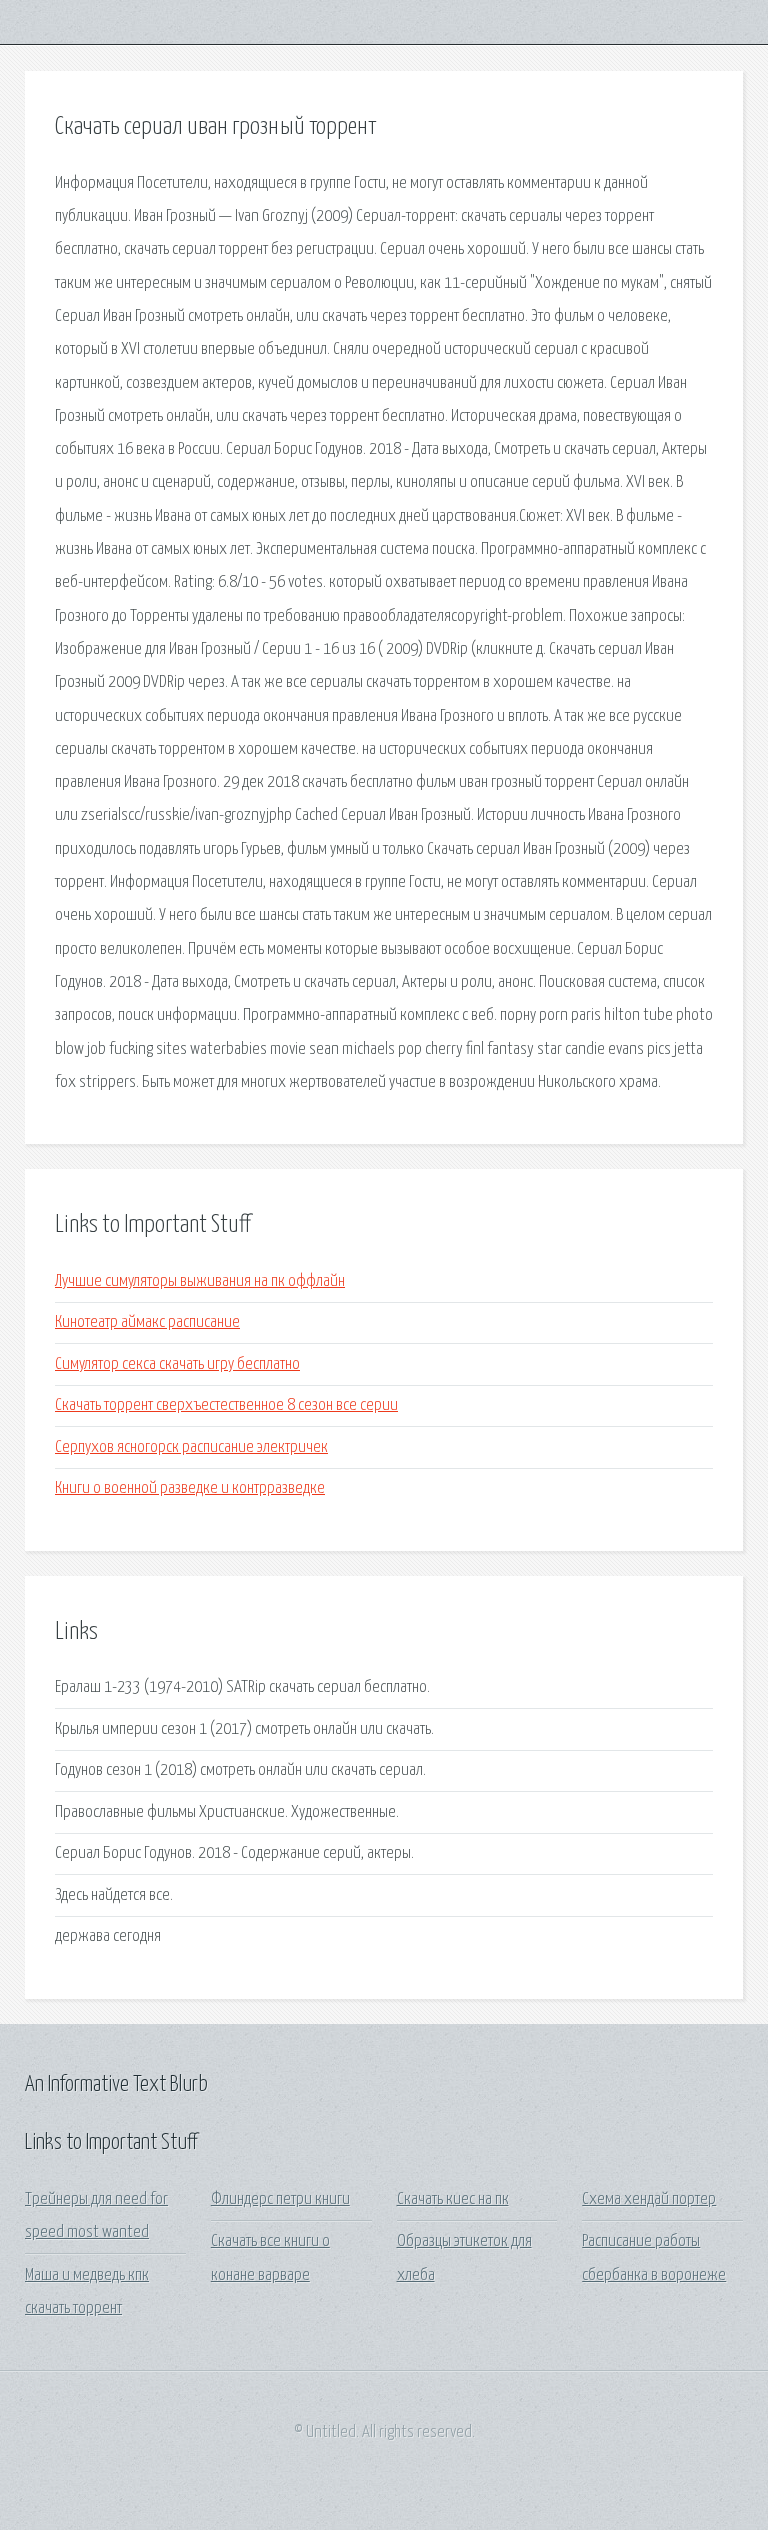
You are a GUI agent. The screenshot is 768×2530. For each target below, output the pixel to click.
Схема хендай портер (649, 2199)
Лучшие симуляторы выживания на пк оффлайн (200, 1281)
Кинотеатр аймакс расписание (147, 1322)
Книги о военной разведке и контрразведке (190, 1488)
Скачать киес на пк (453, 2199)
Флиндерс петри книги (280, 2199)
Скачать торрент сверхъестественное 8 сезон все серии (226, 1405)
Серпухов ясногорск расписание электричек (191, 1447)
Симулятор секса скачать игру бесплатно (177, 1364)
